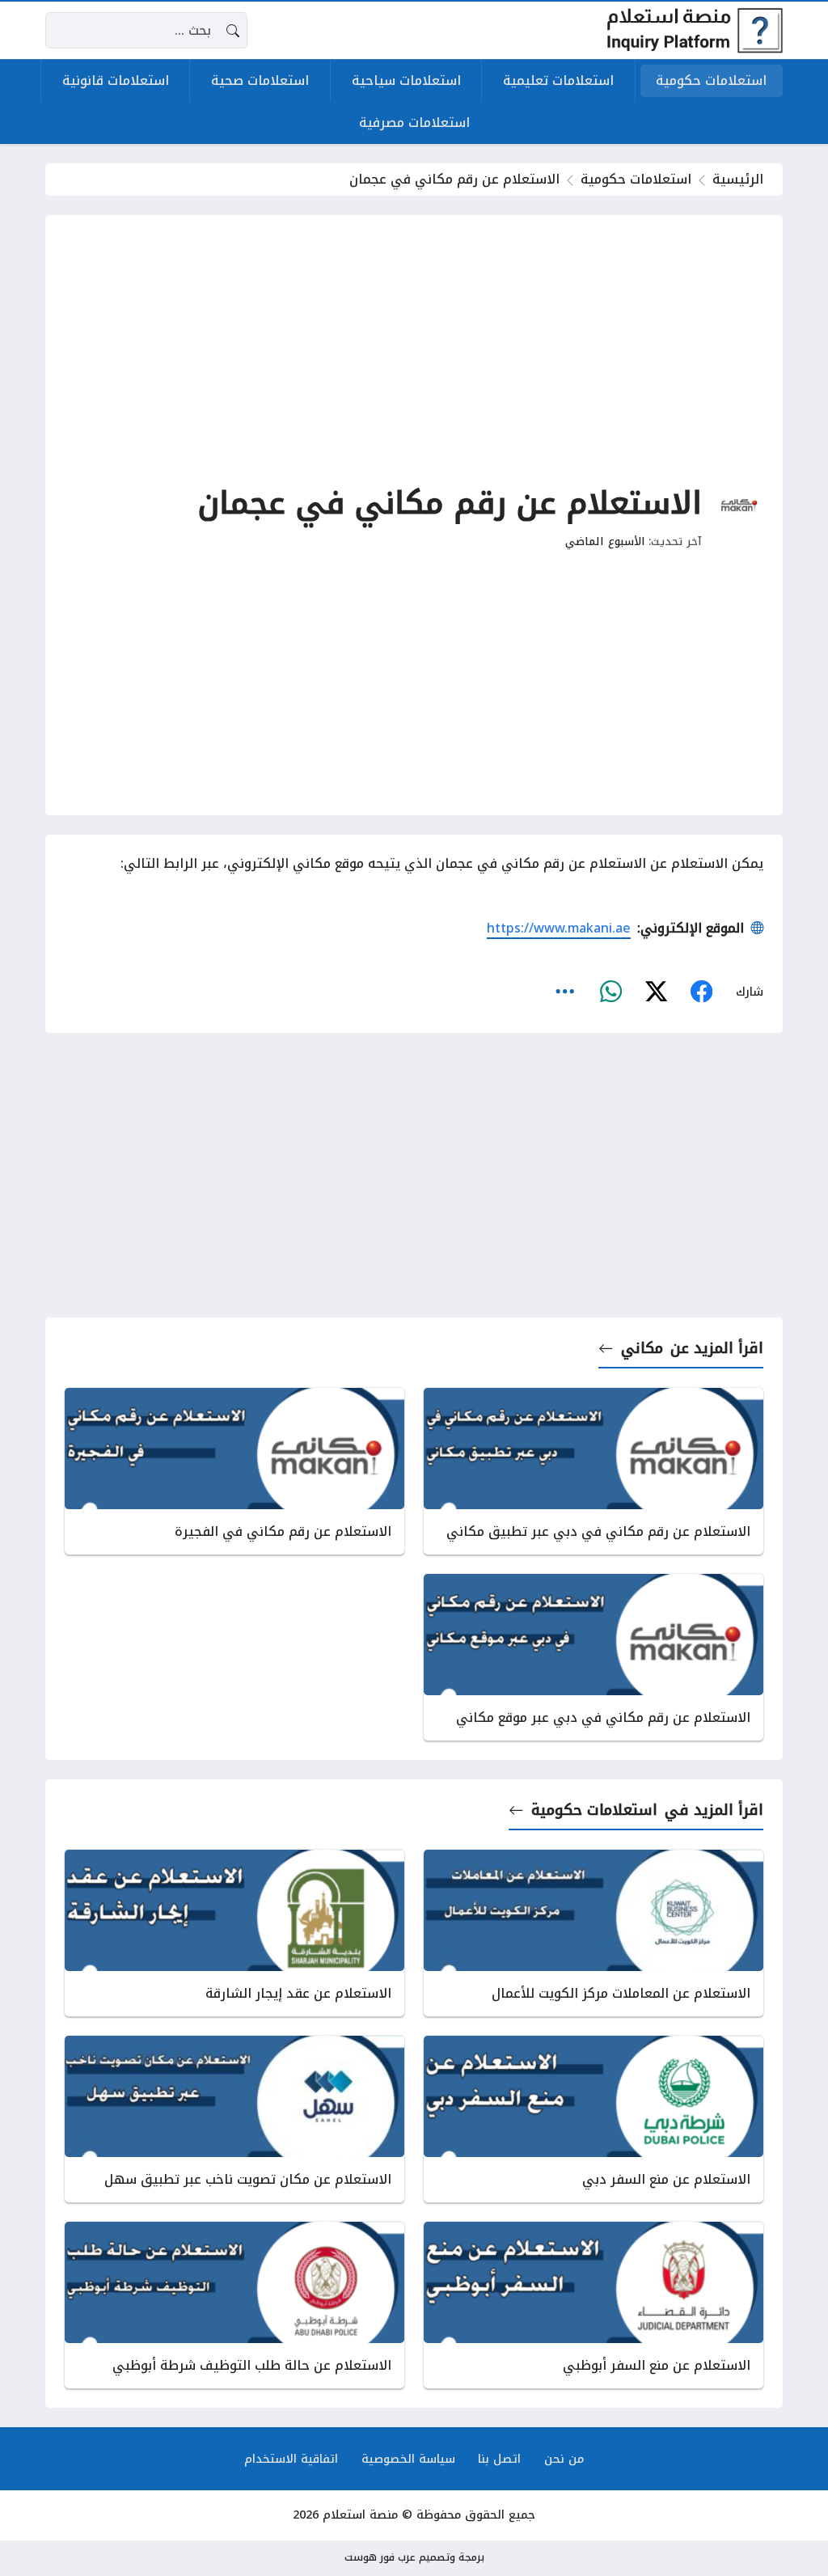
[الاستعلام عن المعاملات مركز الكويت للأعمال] (594, 1933)
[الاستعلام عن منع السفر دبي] (594, 2119)
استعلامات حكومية (636, 179)
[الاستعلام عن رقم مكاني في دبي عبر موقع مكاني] (594, 1657)
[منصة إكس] (656, 992)
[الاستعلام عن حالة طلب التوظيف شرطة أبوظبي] (234, 2305)
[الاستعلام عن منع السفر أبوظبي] (594, 2305)
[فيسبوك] (701, 992)
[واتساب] (610, 992)
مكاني (642, 1348)
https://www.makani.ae (559, 928)
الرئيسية (738, 179)
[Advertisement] (414, 348)
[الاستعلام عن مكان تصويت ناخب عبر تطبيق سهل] (234, 2119)
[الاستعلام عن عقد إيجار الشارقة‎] (234, 1933)
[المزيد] (565, 992)
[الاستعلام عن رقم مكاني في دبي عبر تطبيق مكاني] (594, 1471)
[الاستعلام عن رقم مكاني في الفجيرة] (234, 1471)
